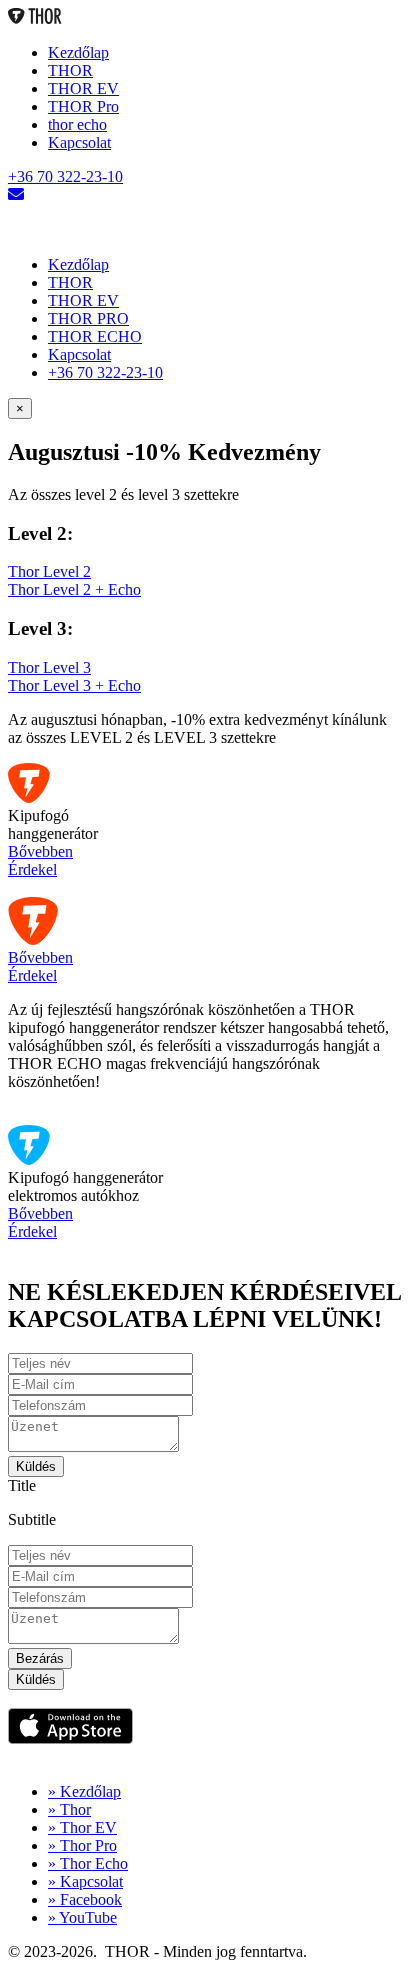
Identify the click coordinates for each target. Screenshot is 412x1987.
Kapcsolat (79, 142)
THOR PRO (88, 318)
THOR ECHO (95, 336)
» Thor (69, 1809)
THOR (70, 70)
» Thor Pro (82, 1845)
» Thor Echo (88, 1863)
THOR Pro (83, 106)
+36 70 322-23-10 (65, 176)
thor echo (77, 124)
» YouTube (82, 1917)
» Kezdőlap (84, 1791)
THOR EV (83, 88)
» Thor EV (82, 1827)
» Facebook (85, 1899)
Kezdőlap (78, 52)
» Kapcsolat (85, 1881)
